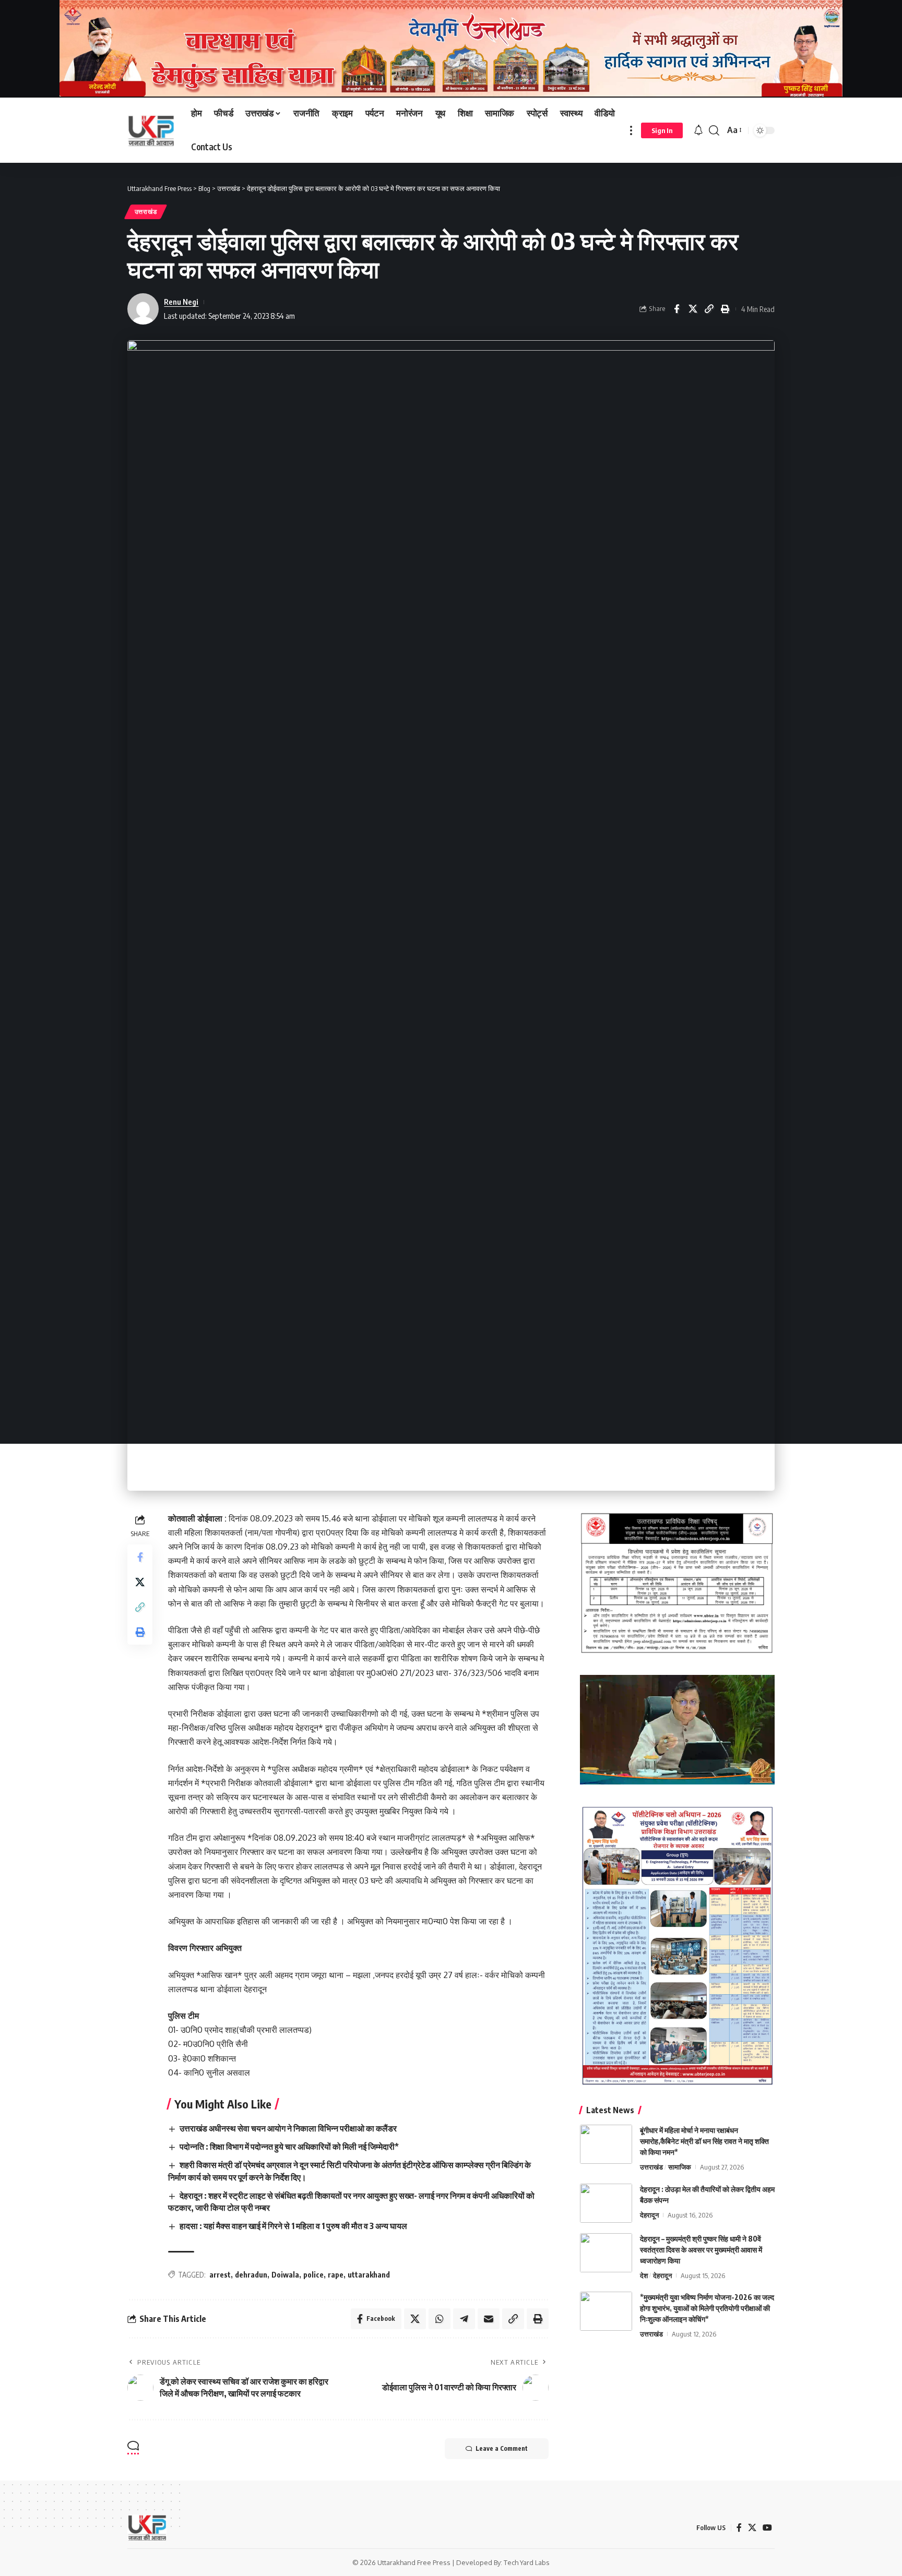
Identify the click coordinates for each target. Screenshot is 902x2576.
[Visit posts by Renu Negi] (143, 309)
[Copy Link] (709, 309)
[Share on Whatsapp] (440, 2319)
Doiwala (285, 2275)
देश (644, 2275)
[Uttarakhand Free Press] (151, 130)
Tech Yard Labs (527, 2562)
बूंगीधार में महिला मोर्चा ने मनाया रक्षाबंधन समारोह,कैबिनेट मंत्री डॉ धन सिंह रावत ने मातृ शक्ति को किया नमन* (704, 2141)
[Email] (489, 2319)
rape (336, 2275)
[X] (752, 2528)
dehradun (251, 2275)
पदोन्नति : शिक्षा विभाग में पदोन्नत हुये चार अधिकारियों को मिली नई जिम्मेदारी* (289, 2147)
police (313, 2275)
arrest (220, 2275)
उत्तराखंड (146, 212)
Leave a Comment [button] (502, 2448)
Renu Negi (181, 302)
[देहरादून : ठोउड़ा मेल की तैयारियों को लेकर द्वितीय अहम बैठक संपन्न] (606, 2203)
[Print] (725, 309)
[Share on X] (693, 309)
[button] (631, 130)
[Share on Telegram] (464, 2319)
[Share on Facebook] (676, 309)
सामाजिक (680, 2167)
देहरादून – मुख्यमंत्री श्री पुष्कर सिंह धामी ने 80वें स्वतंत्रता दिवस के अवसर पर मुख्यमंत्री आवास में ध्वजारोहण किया (701, 2250)
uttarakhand (369, 2275)
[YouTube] (767, 2528)
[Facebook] (739, 2528)
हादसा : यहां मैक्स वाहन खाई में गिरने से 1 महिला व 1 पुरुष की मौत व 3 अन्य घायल (293, 2226)
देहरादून (649, 2215)
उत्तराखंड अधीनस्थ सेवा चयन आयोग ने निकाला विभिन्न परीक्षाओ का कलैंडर (288, 2128)
